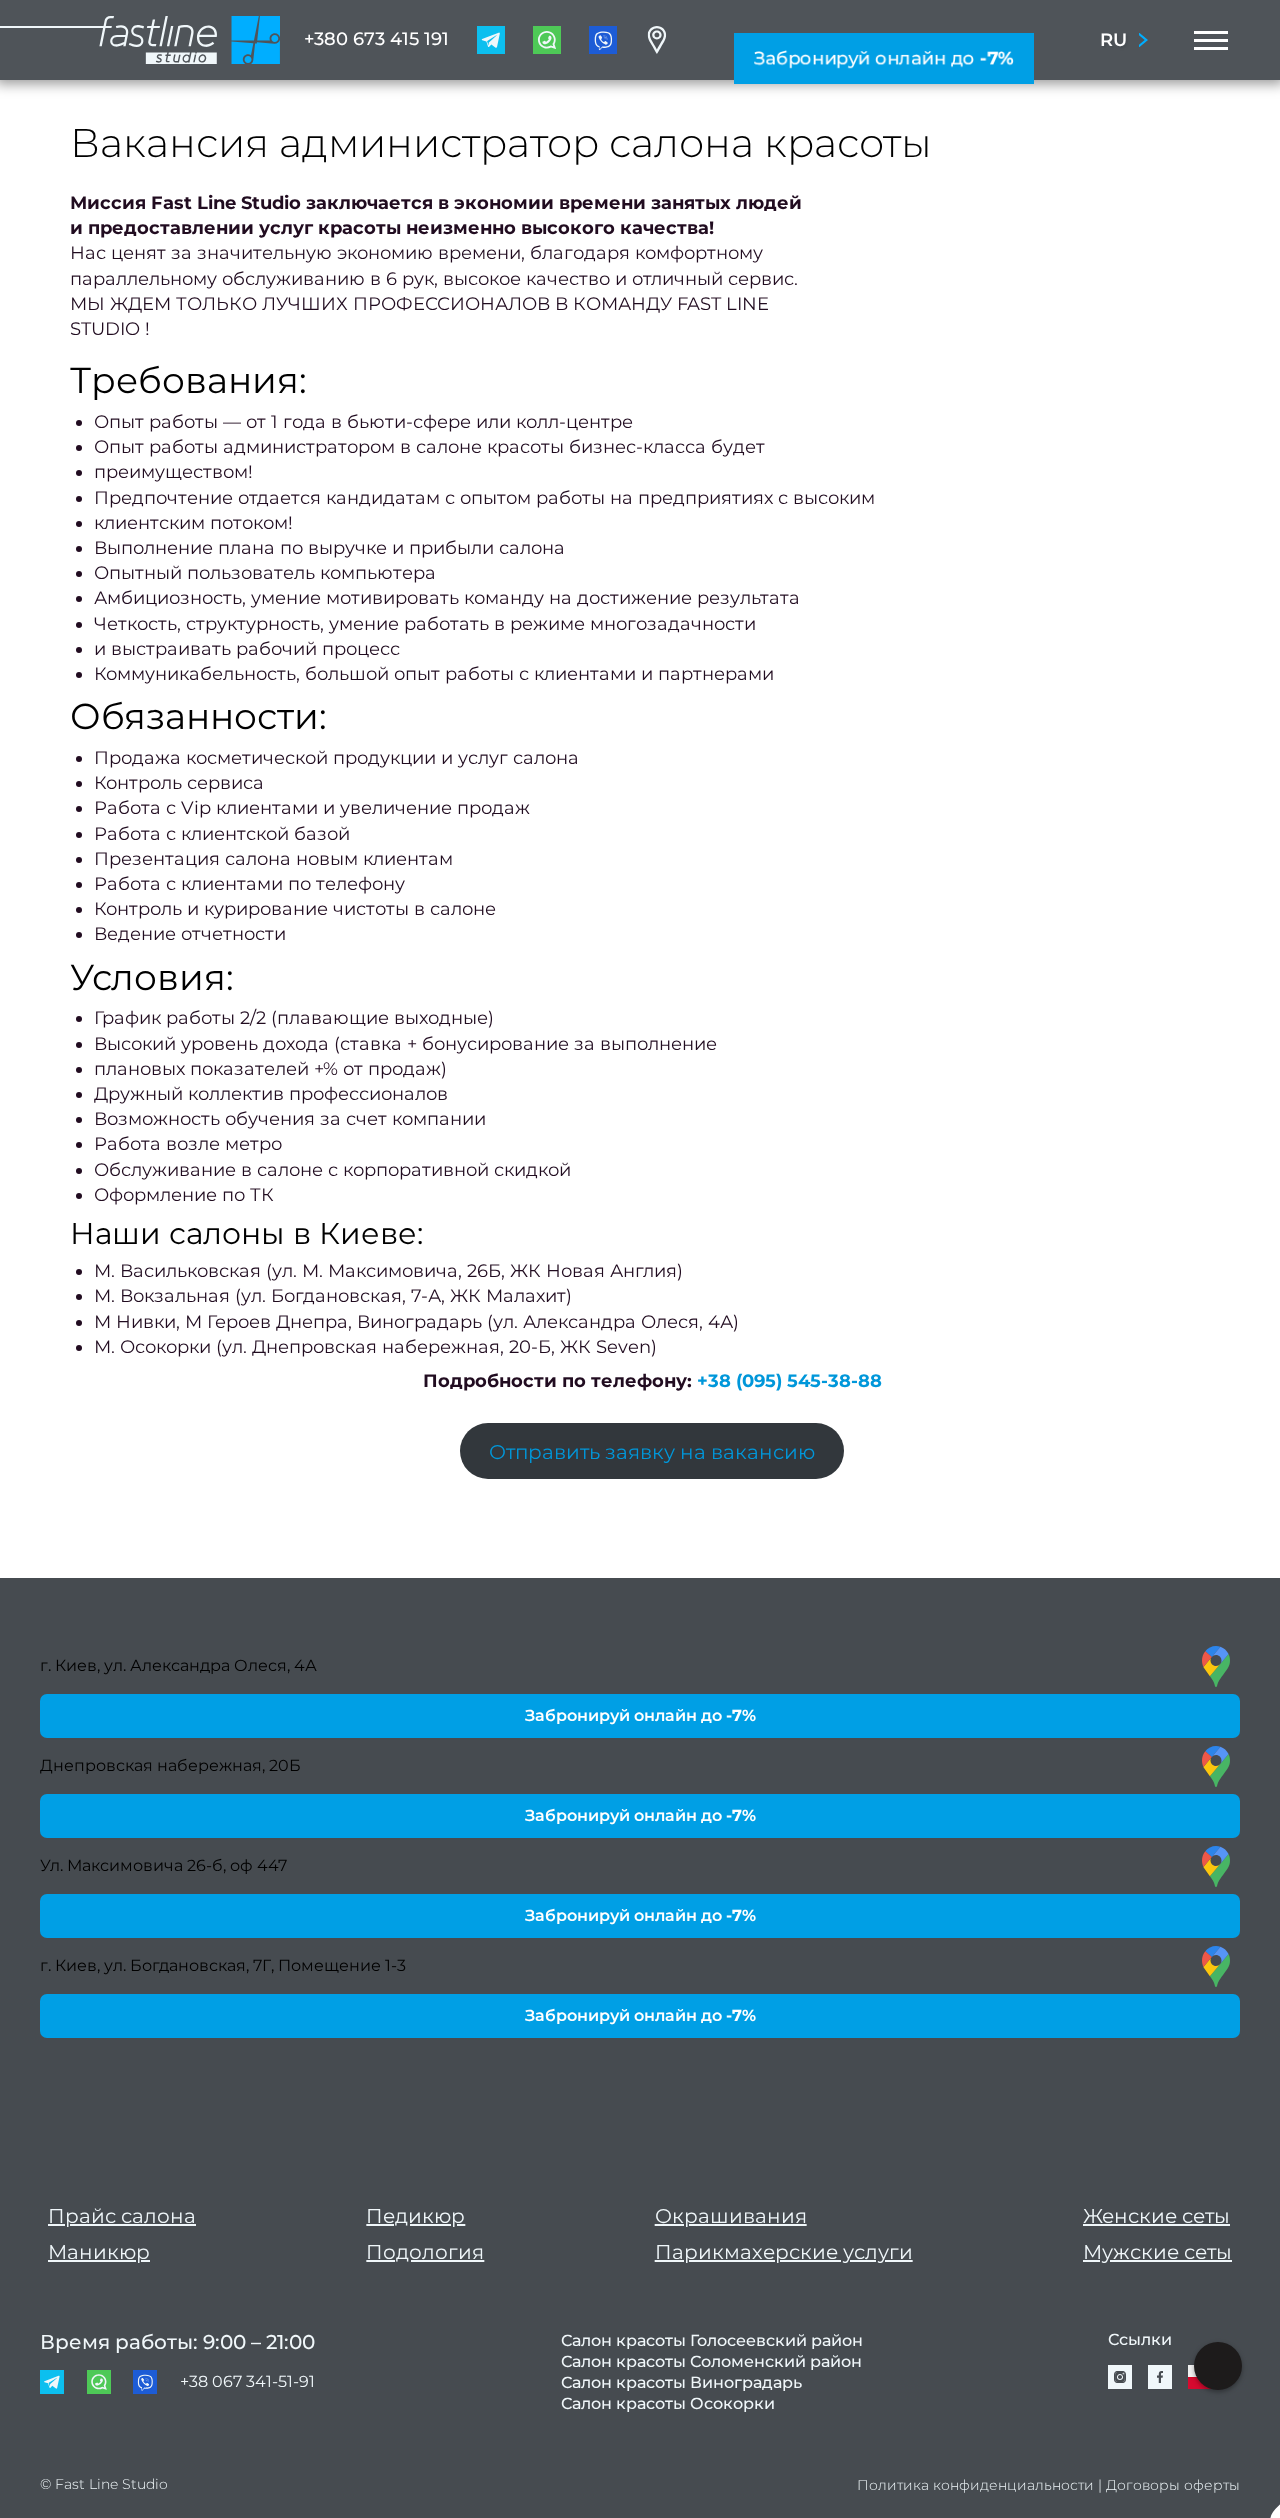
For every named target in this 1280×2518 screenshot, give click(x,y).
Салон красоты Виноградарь (681, 2382)
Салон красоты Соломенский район (711, 2361)
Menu (1205, 40)
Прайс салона (122, 2216)
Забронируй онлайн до (884, 58)
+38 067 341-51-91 (247, 2381)
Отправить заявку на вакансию (652, 1451)
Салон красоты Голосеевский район (712, 2340)
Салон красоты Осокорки (668, 2403)
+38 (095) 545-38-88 (789, 1381)
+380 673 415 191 (376, 39)
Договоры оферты (1173, 2485)
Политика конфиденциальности (975, 2485)
